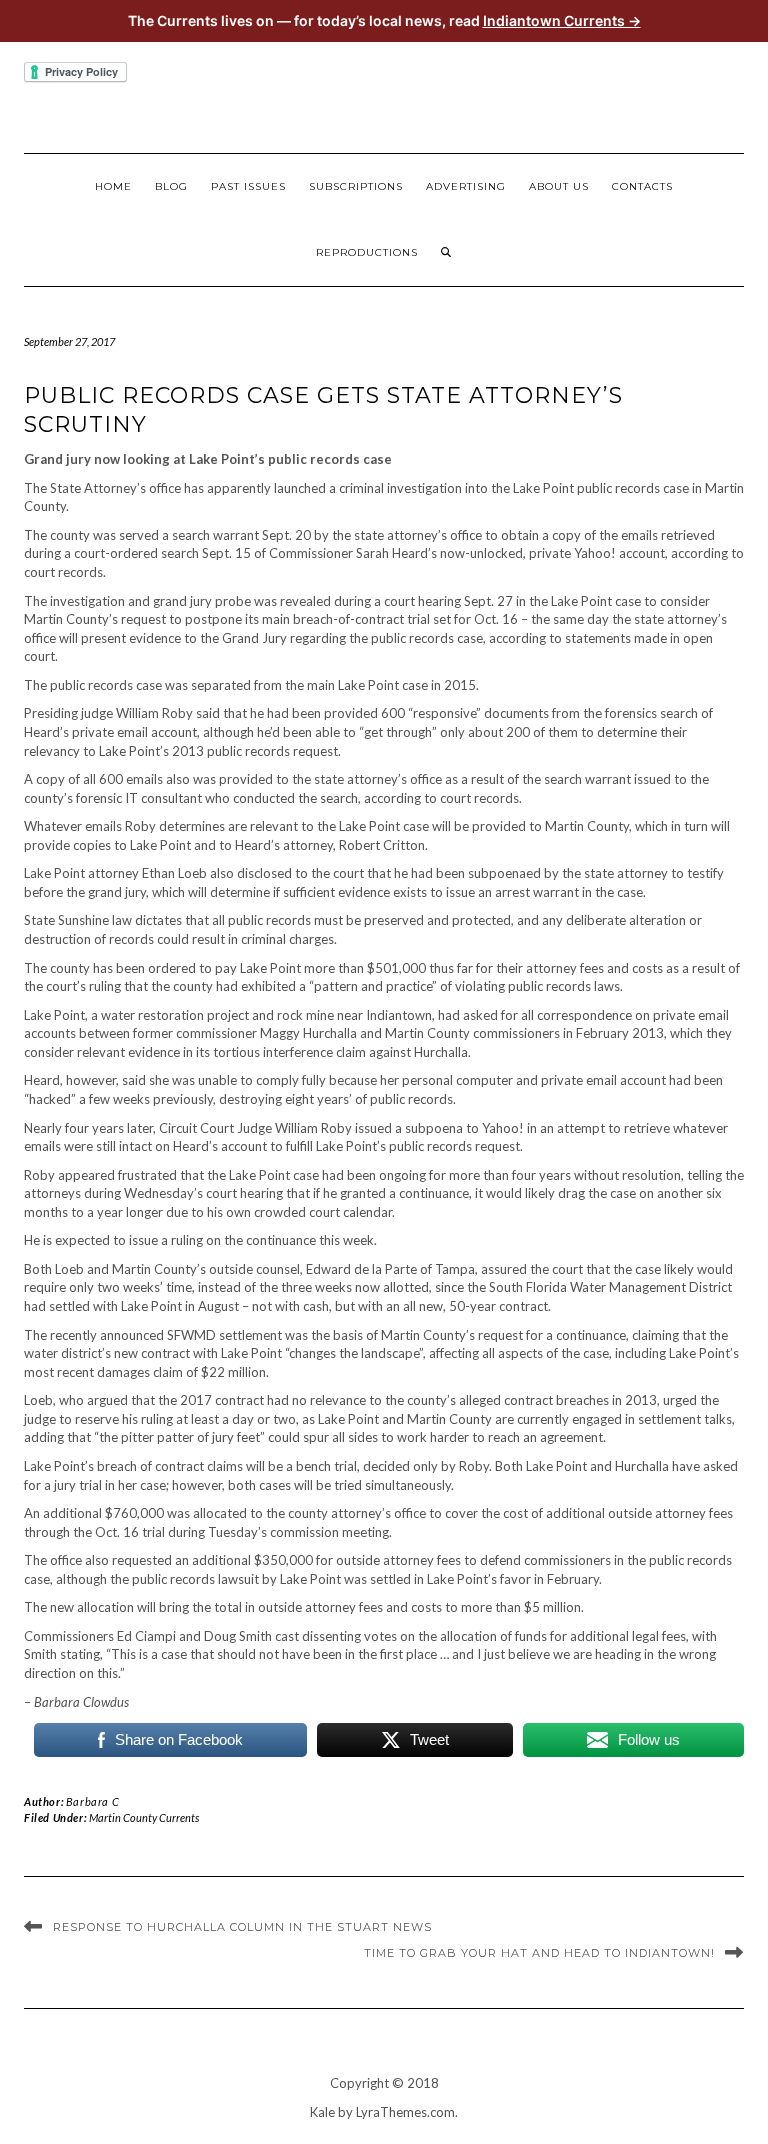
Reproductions (367, 252)
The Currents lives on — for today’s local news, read (384, 20)
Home (113, 186)
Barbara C (92, 1801)
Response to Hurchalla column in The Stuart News (242, 1927)
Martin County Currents (144, 1817)
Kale (322, 2112)
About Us (559, 186)
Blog (171, 186)
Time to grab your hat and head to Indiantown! (539, 1953)
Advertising (466, 186)
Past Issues (248, 186)
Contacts (642, 186)
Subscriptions (356, 186)
